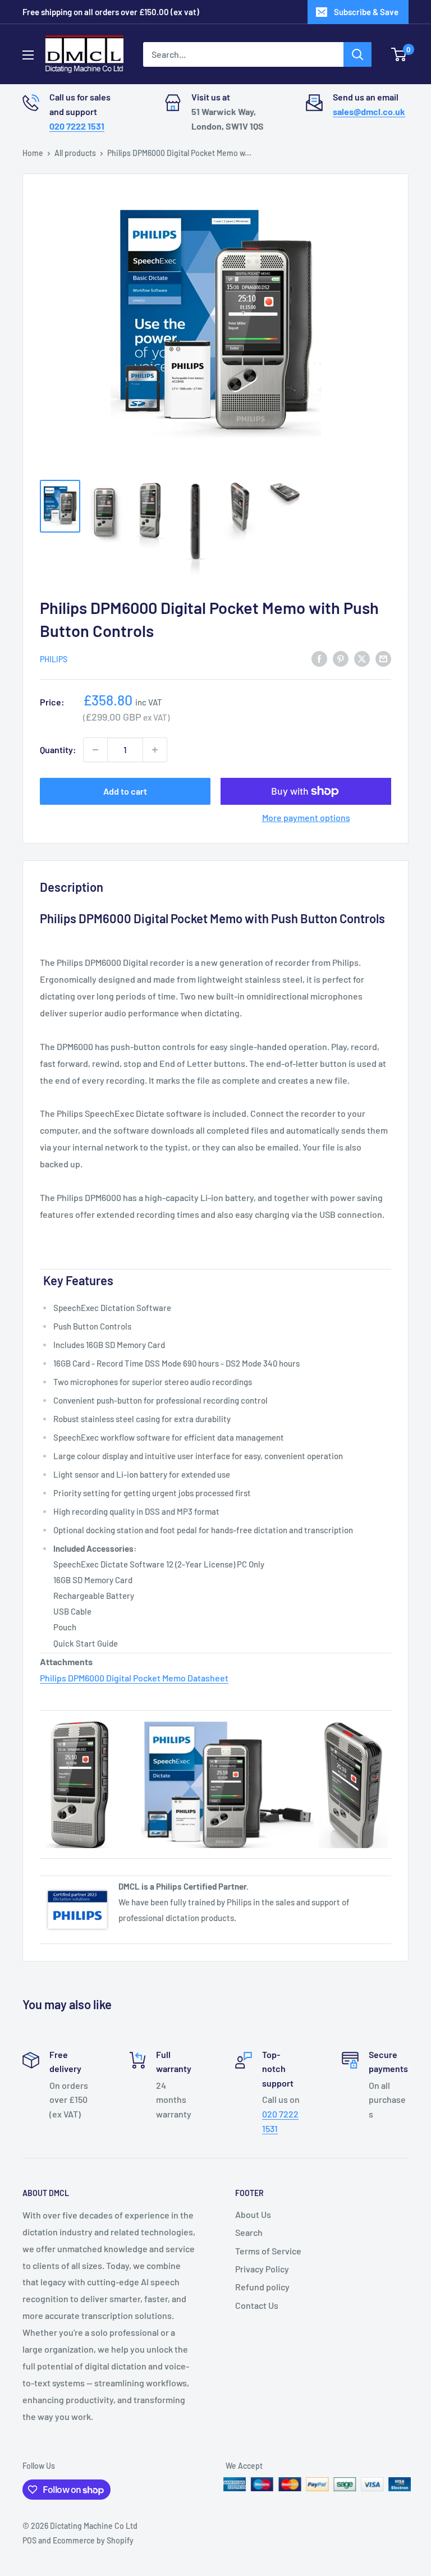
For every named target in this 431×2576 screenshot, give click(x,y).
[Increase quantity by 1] (155, 750)
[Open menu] (28, 55)
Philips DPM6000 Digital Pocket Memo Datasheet (134, 1678)
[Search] (357, 54)
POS (29, 2540)
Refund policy (262, 2287)
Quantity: (58, 750)
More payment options (306, 817)
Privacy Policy (262, 2269)
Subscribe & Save (366, 12)
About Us (253, 2214)
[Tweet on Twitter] (362, 658)
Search (249, 2232)
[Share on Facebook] (319, 658)
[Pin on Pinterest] (341, 658)
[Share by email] (383, 658)
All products (75, 153)
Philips (54, 659)
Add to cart (125, 791)
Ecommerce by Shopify (93, 2540)
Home (33, 153)
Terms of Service (268, 2251)
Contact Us (257, 2305)
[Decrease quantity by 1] (95, 750)
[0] (399, 54)
